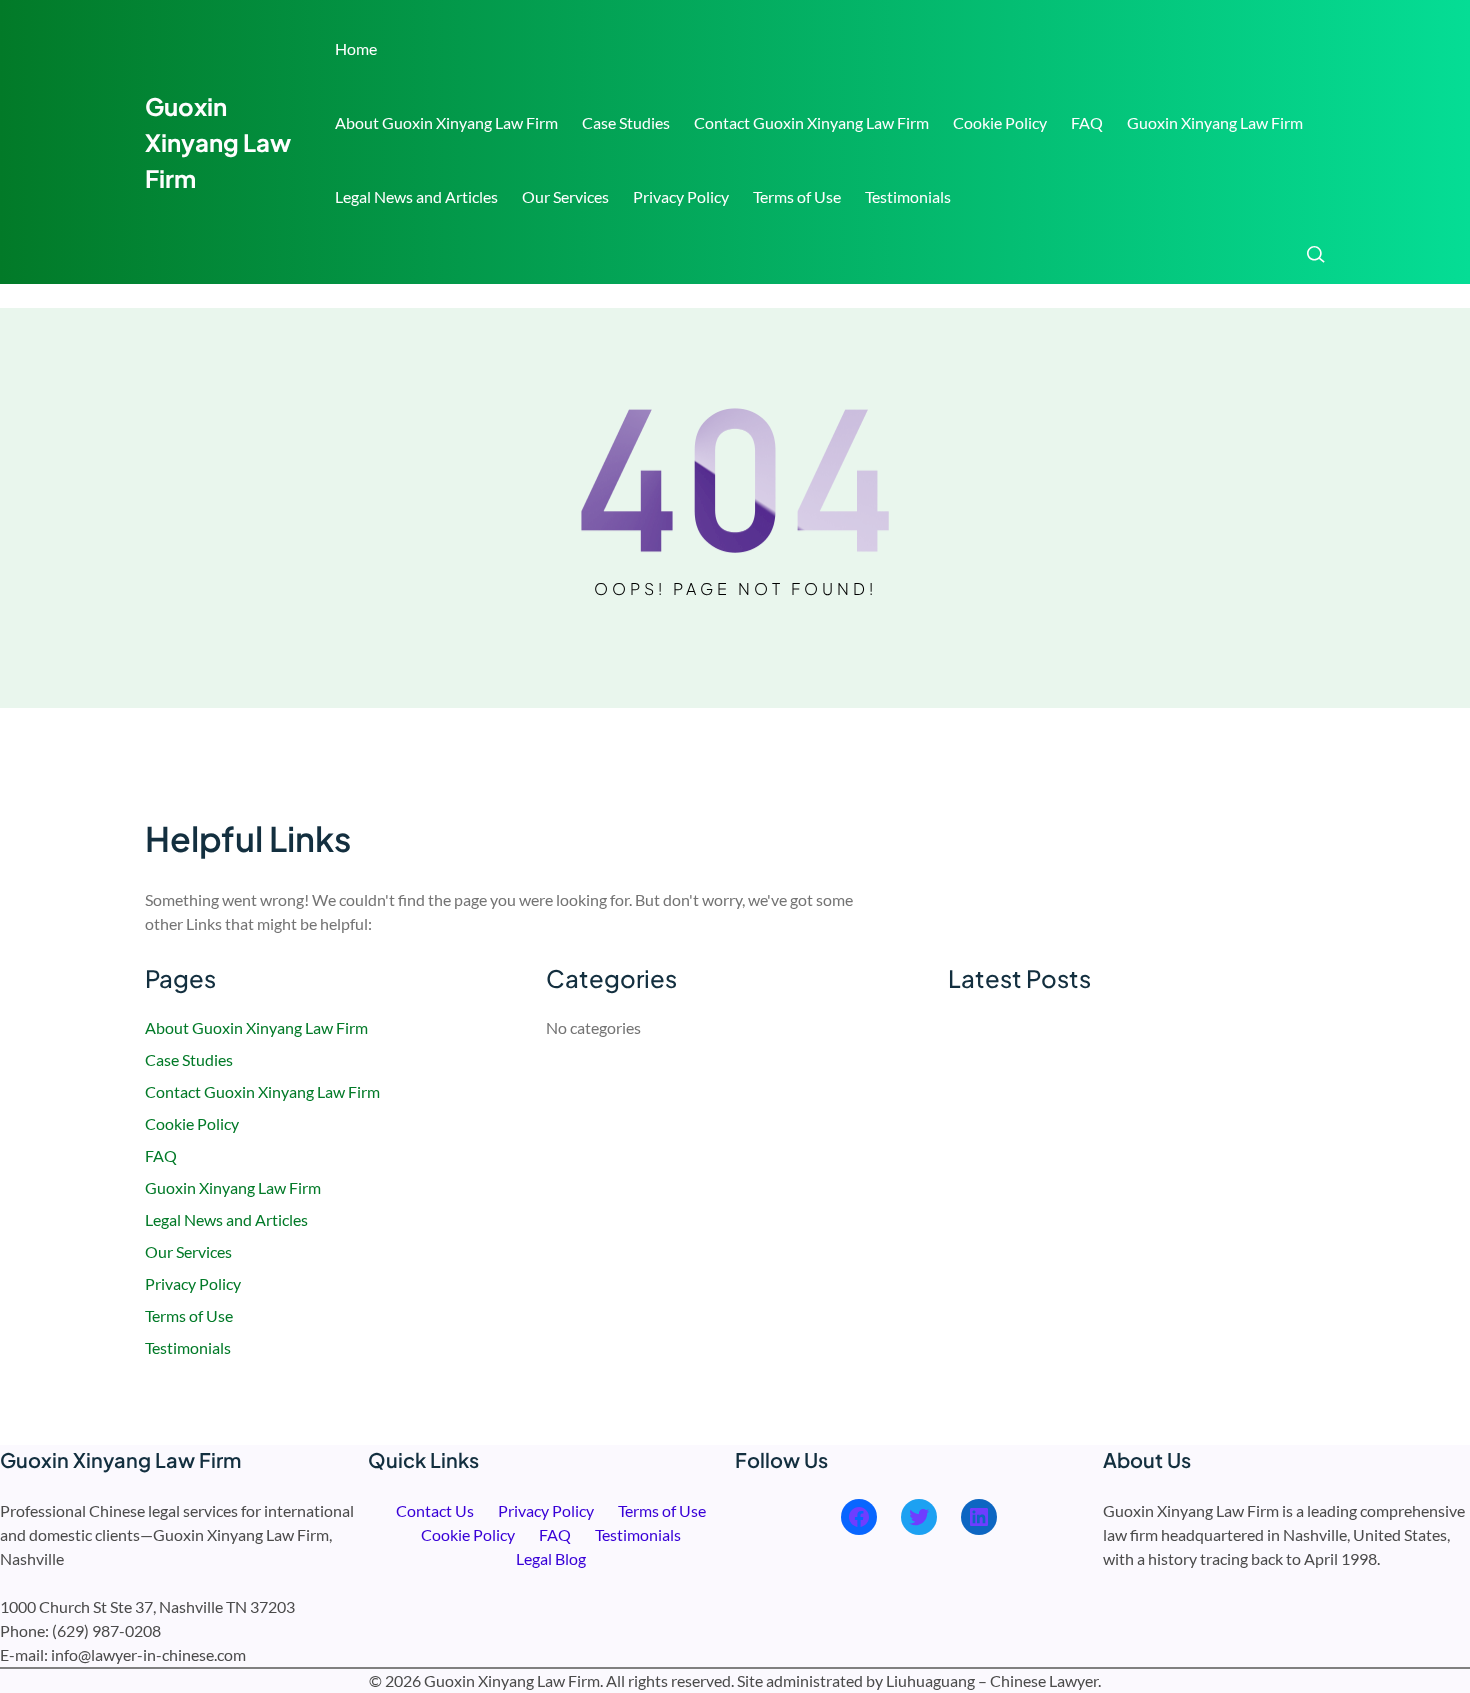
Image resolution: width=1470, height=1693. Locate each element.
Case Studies (626, 122)
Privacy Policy (681, 196)
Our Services (565, 196)
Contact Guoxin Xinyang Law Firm (811, 122)
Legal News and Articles (416, 196)
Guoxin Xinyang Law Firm (218, 142)
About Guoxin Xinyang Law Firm (446, 122)
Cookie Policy (1000, 122)
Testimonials (908, 196)
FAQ (1087, 122)
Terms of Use (797, 196)
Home (356, 48)
